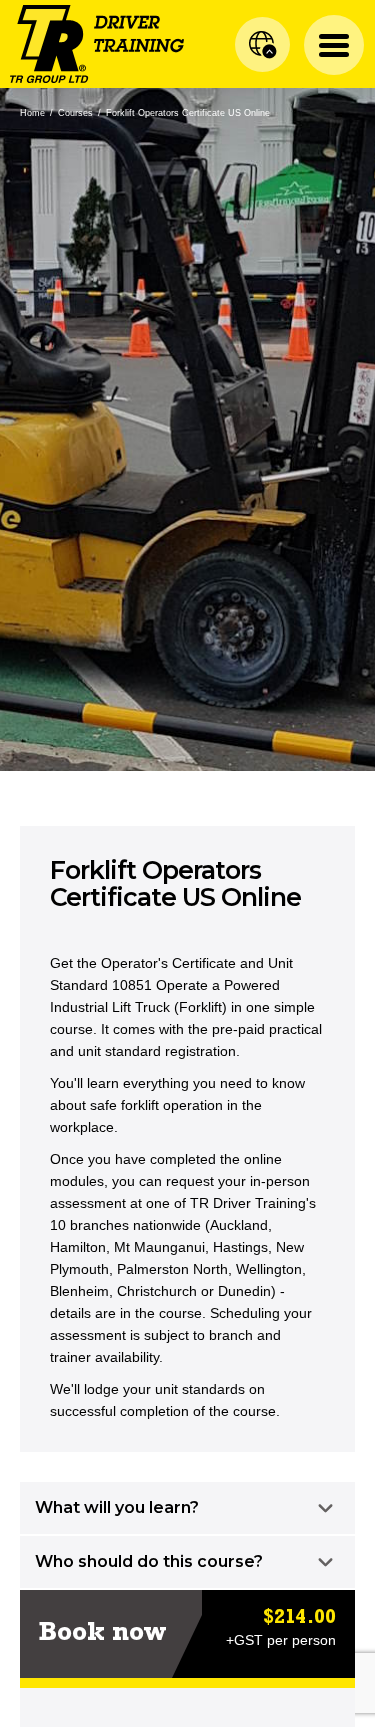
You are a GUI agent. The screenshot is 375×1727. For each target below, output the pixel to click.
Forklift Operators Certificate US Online (188, 113)
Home (32, 113)
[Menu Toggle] (334, 45)
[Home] (97, 43)
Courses (75, 113)
